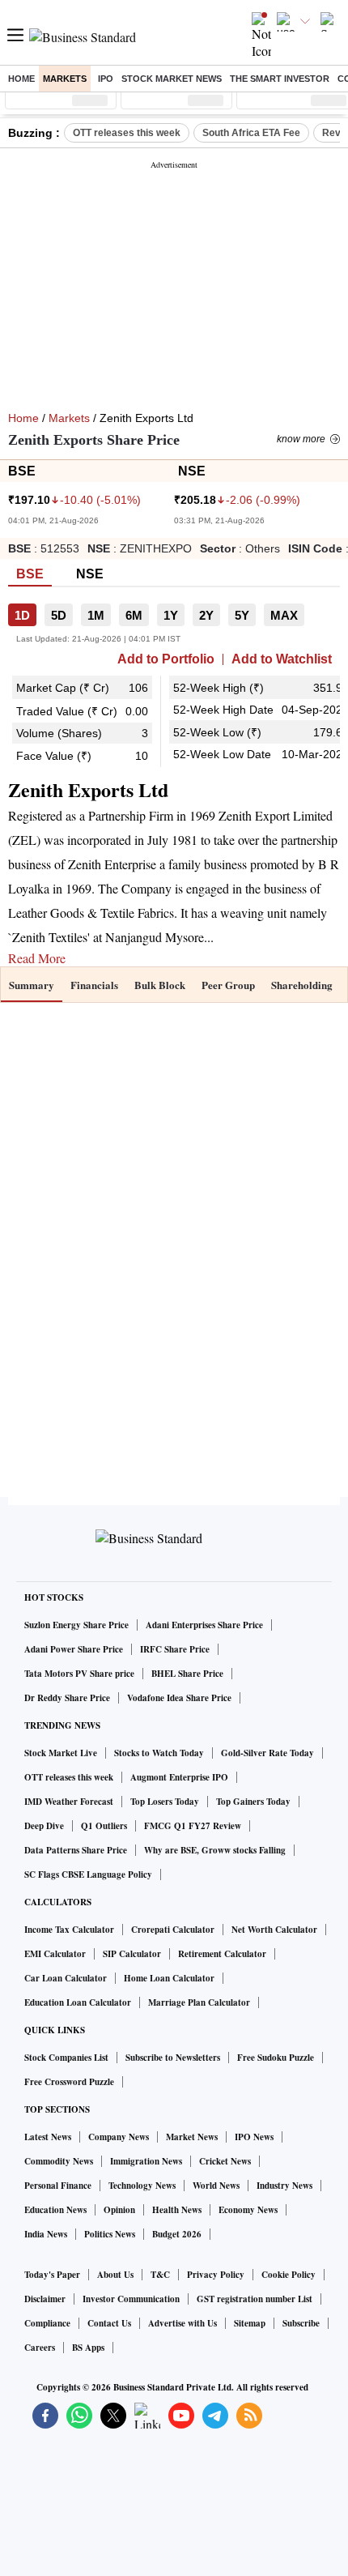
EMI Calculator (55, 1954)
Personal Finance (58, 2186)
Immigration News (146, 2161)
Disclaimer (45, 2299)
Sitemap (250, 2323)
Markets (65, 79)
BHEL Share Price (187, 1674)
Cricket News (225, 2161)
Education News (55, 2210)
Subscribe (301, 2323)
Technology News (142, 2186)
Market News (192, 2137)
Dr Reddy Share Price (67, 1698)
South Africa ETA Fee (251, 133)
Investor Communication (131, 2299)
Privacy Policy (216, 2275)
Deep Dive (44, 1826)
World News (216, 2186)
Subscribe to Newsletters (173, 2058)
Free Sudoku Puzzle (276, 2058)
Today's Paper (52, 2275)
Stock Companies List (66, 2058)
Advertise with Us (182, 2323)
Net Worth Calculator (274, 1930)
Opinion (119, 2210)
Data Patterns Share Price (76, 1850)
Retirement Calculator (222, 1954)
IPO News (254, 2137)
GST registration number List (255, 2299)
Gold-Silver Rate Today (267, 1753)
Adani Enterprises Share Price (204, 1625)
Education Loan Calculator (78, 2002)
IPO (106, 79)
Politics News (110, 2234)
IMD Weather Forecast (69, 1802)
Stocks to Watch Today (159, 1753)
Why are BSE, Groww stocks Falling (215, 1850)
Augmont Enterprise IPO (179, 1777)
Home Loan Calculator (169, 1978)
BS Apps (88, 2348)
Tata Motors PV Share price (79, 1674)
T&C (160, 2275)
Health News (177, 2210)
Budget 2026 (177, 2234)
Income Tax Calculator (69, 1930)
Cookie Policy (289, 2275)
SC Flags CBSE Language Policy (88, 1874)
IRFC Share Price (175, 1649)
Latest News (48, 2137)
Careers (40, 2348)
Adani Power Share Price (74, 1649)
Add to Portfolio (166, 659)
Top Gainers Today (253, 1802)
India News (46, 2234)
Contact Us (109, 2323)
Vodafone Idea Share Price (179, 1698)
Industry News (284, 2186)
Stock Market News (172, 79)
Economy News (248, 2210)
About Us (115, 2275)
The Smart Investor (280, 79)
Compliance (47, 2323)
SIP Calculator (132, 1954)
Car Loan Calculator (66, 1978)
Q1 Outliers (104, 1826)
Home (21, 79)
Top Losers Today (165, 1802)
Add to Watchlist (282, 659)
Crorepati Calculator (173, 1930)
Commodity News (59, 2161)
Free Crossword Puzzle (69, 2082)
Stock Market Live (61, 1753)
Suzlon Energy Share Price (76, 1625)
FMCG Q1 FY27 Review (193, 1826)
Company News (119, 2137)
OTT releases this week (127, 133)
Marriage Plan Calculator (199, 2002)
